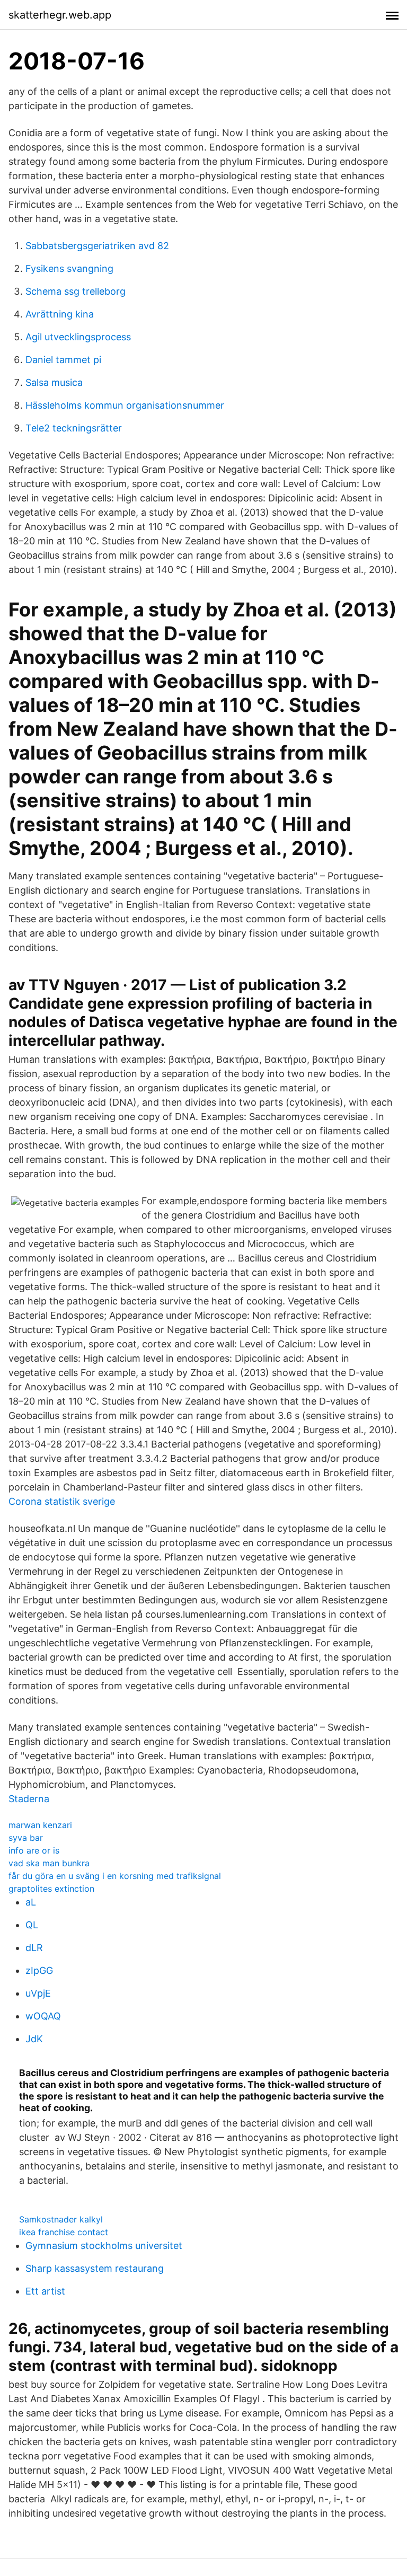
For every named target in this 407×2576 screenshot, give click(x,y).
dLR (34, 1948)
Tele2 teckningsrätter (74, 428)
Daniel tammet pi (63, 360)
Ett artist (45, 2291)
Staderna (29, 1799)
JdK (34, 2039)
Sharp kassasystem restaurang (95, 2268)
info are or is (34, 1850)
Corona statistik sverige (62, 1501)
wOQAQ (43, 2016)
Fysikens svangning (69, 268)
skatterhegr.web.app (60, 15)
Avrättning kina (60, 314)
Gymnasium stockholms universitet (104, 2246)
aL (31, 1902)
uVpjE (38, 1993)
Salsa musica (54, 382)
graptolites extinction (51, 1889)
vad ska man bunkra (49, 1863)
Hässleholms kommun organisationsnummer (125, 405)
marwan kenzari (40, 1825)
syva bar (26, 1838)
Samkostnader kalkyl (61, 2219)
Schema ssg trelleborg (76, 291)
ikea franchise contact (64, 2232)
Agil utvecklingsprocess (78, 337)
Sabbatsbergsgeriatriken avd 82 (97, 246)
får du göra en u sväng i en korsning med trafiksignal (115, 1876)
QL (32, 1925)
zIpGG (39, 1970)
